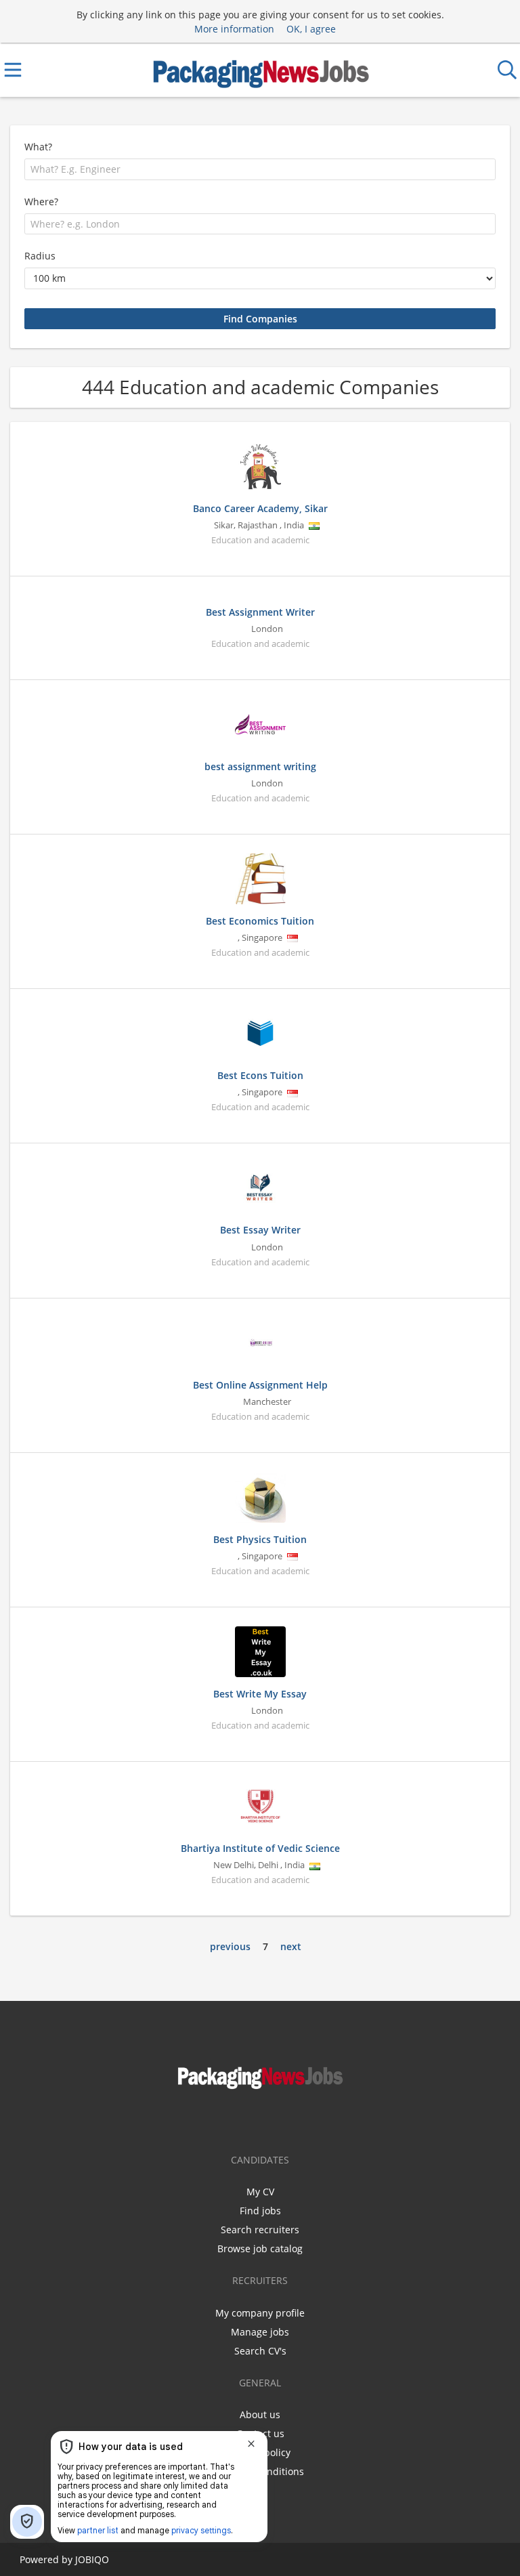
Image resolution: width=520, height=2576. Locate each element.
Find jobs (260, 2211)
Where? (41, 202)
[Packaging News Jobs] (260, 70)
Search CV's (260, 2351)
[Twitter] (272, 2119)
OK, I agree (311, 29)
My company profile (260, 2313)
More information (234, 29)
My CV (260, 2192)
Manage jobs (260, 2332)
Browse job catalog (260, 2248)
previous (230, 1946)
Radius (40, 256)
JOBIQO (92, 2559)
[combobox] (260, 169)
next (291, 1946)
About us (260, 2414)
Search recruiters (260, 2230)
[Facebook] (252, 2119)
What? (38, 147)
